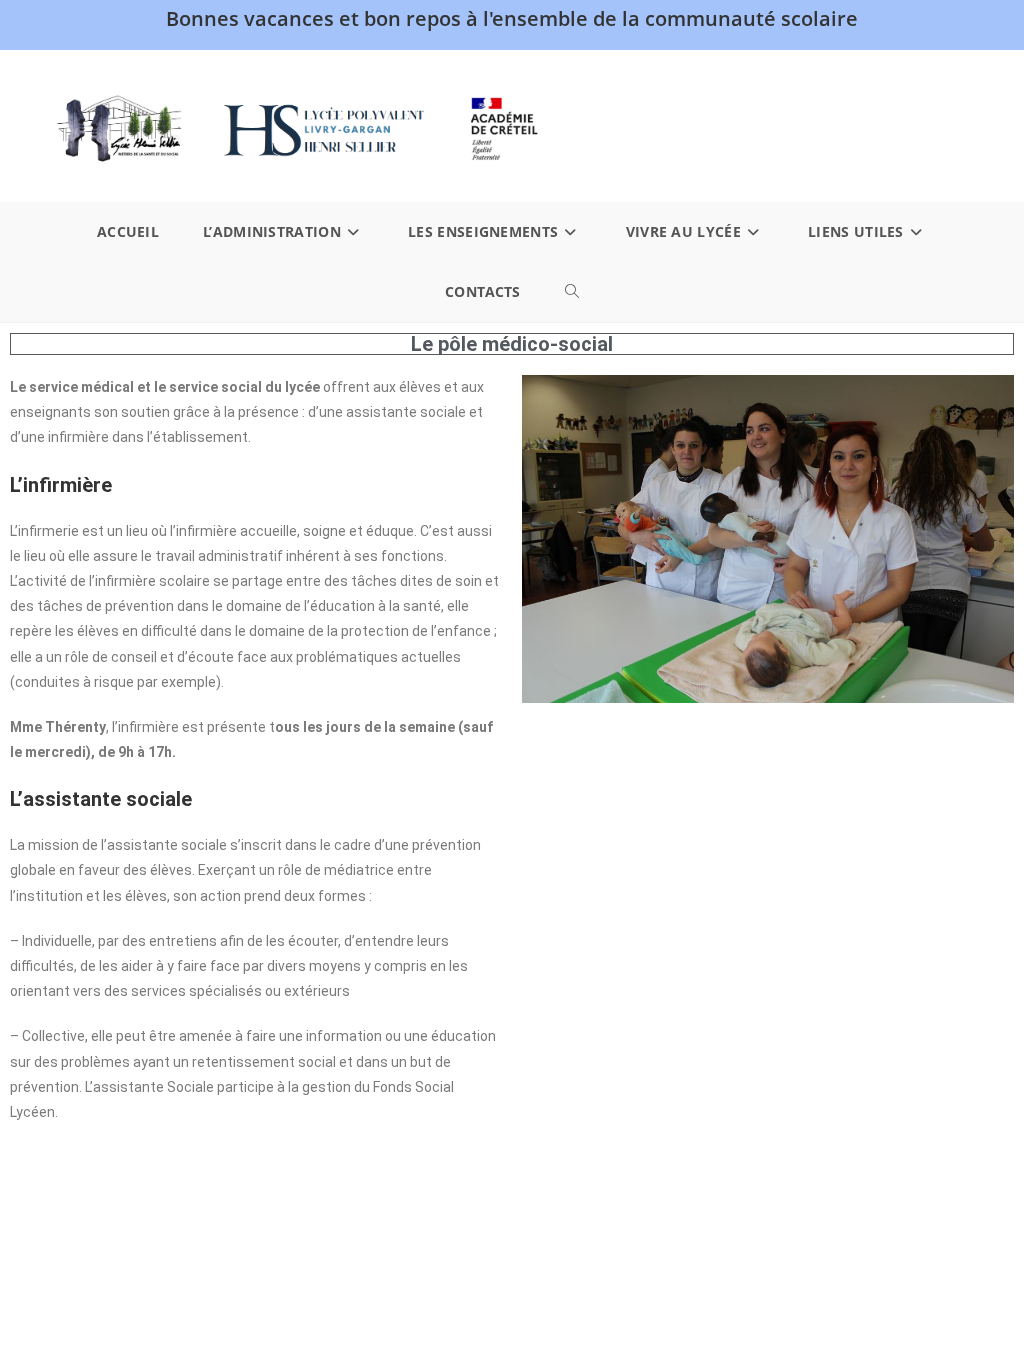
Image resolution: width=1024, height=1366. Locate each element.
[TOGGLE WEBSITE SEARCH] (572, 292)
